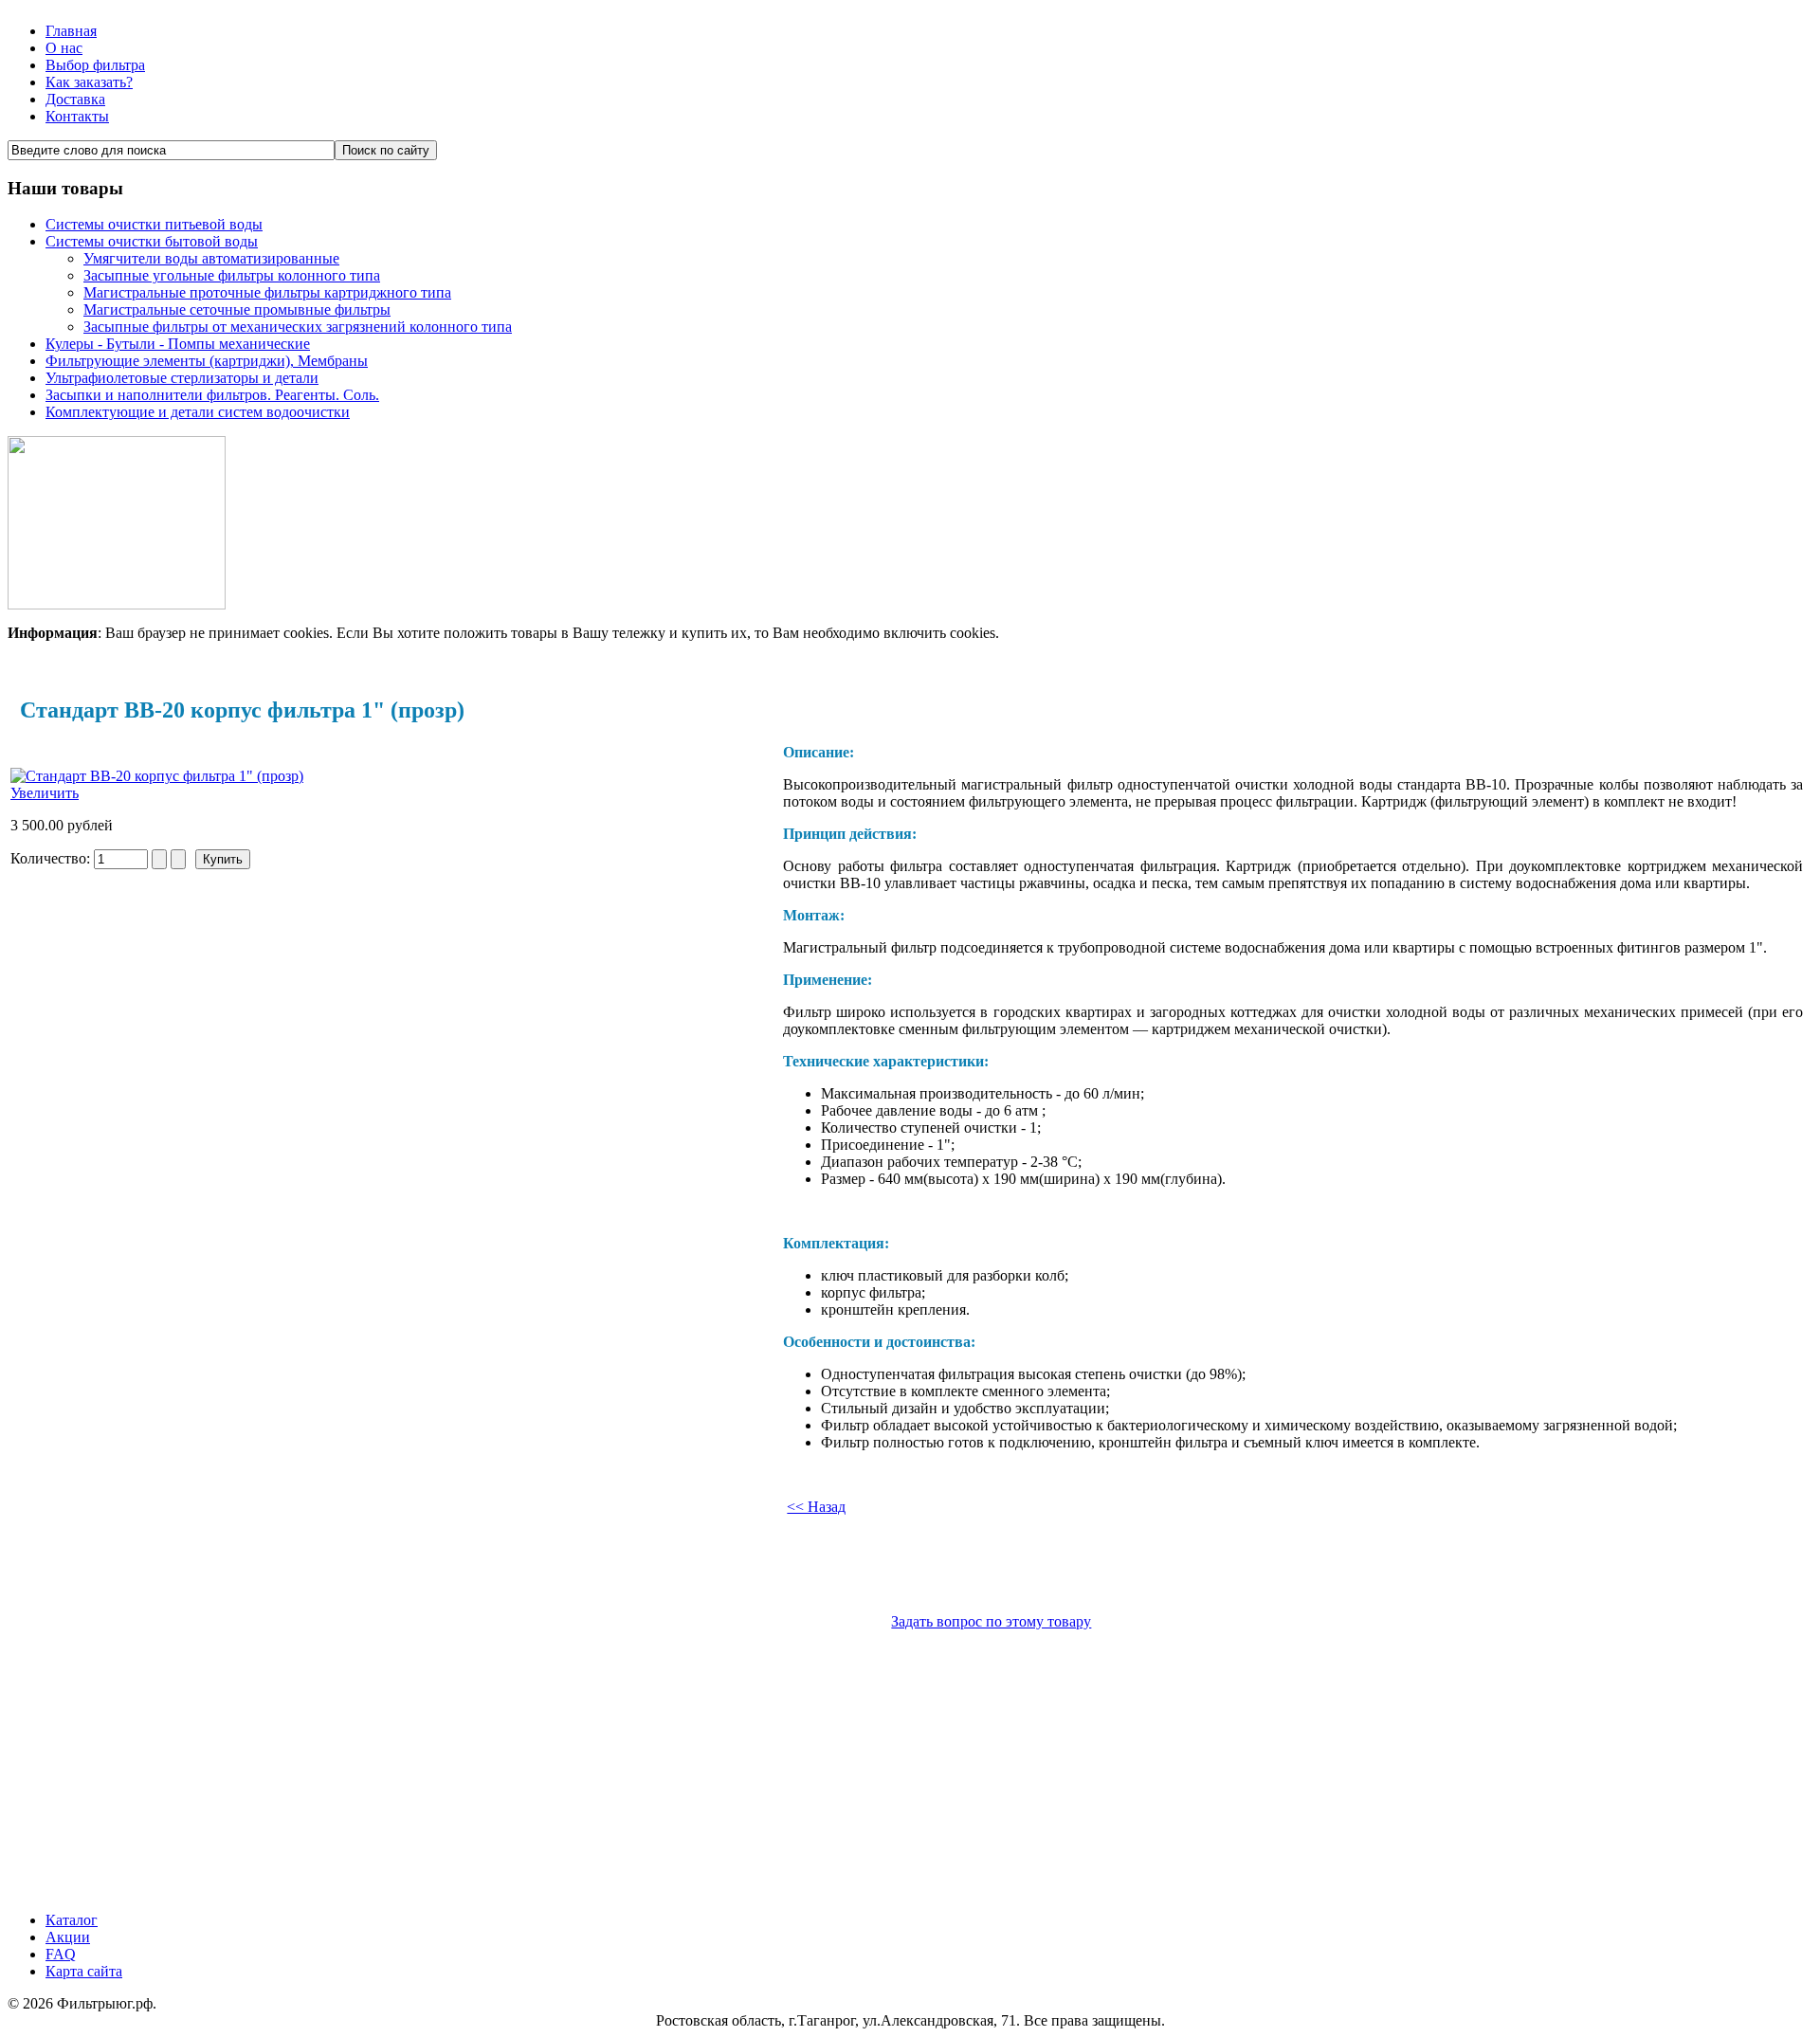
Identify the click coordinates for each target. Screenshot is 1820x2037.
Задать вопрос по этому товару (991, 1621)
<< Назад (816, 1507)
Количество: (52, 858)
